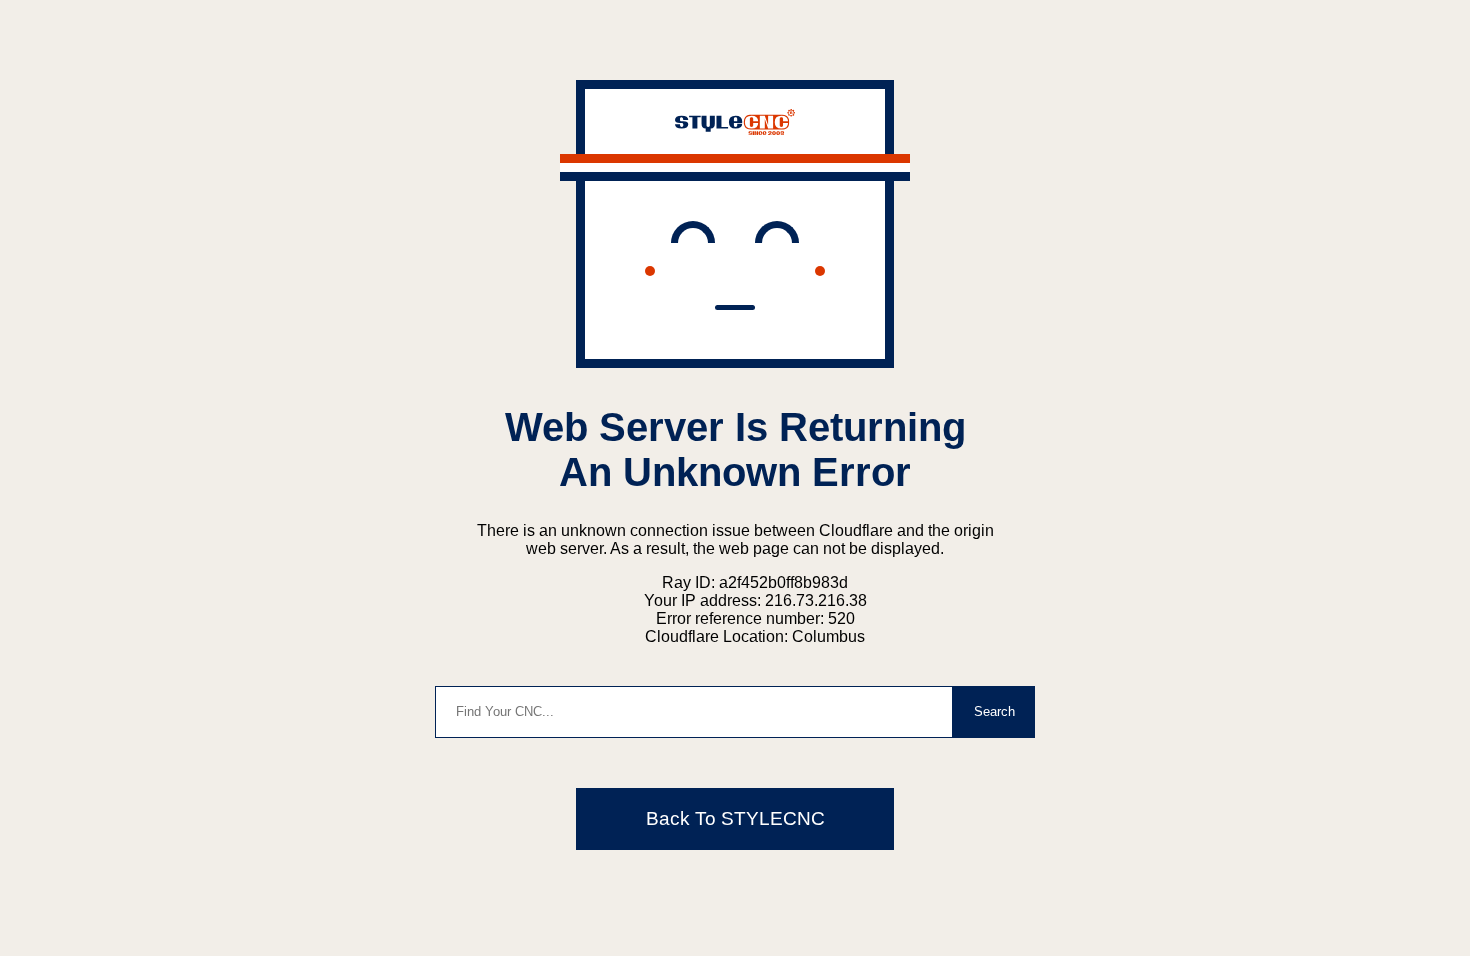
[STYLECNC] (735, 129)
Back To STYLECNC (735, 818)
